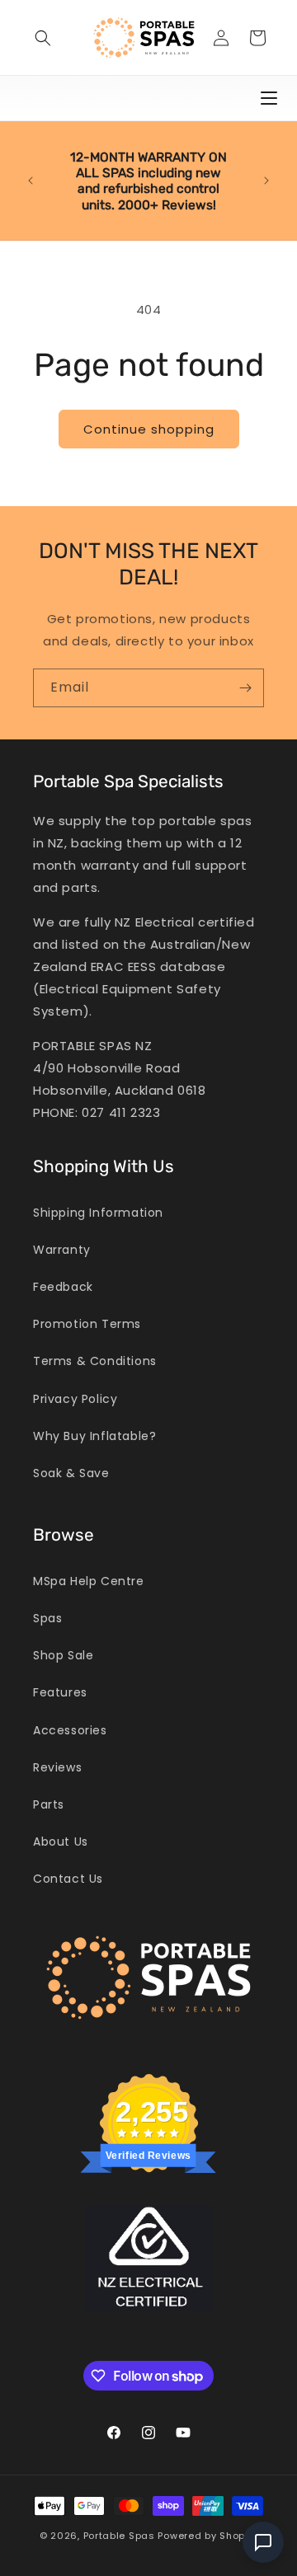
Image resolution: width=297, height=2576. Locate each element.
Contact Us (68, 1879)
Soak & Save (71, 1473)
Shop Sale (63, 1655)
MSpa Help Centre (89, 1581)
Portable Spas (119, 2536)
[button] (43, 38)
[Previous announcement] (31, 181)
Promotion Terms (87, 1324)
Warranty (62, 1250)
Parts (49, 1804)
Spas (47, 1618)
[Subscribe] (245, 688)
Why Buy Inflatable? (94, 1436)
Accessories (70, 1730)
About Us (61, 1842)
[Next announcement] (266, 181)
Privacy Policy (75, 1399)
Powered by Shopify (207, 2536)
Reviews (57, 1767)
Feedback (63, 1287)
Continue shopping (149, 429)
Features (60, 1692)
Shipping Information (98, 1213)
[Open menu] (269, 98)
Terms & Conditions (95, 1361)
